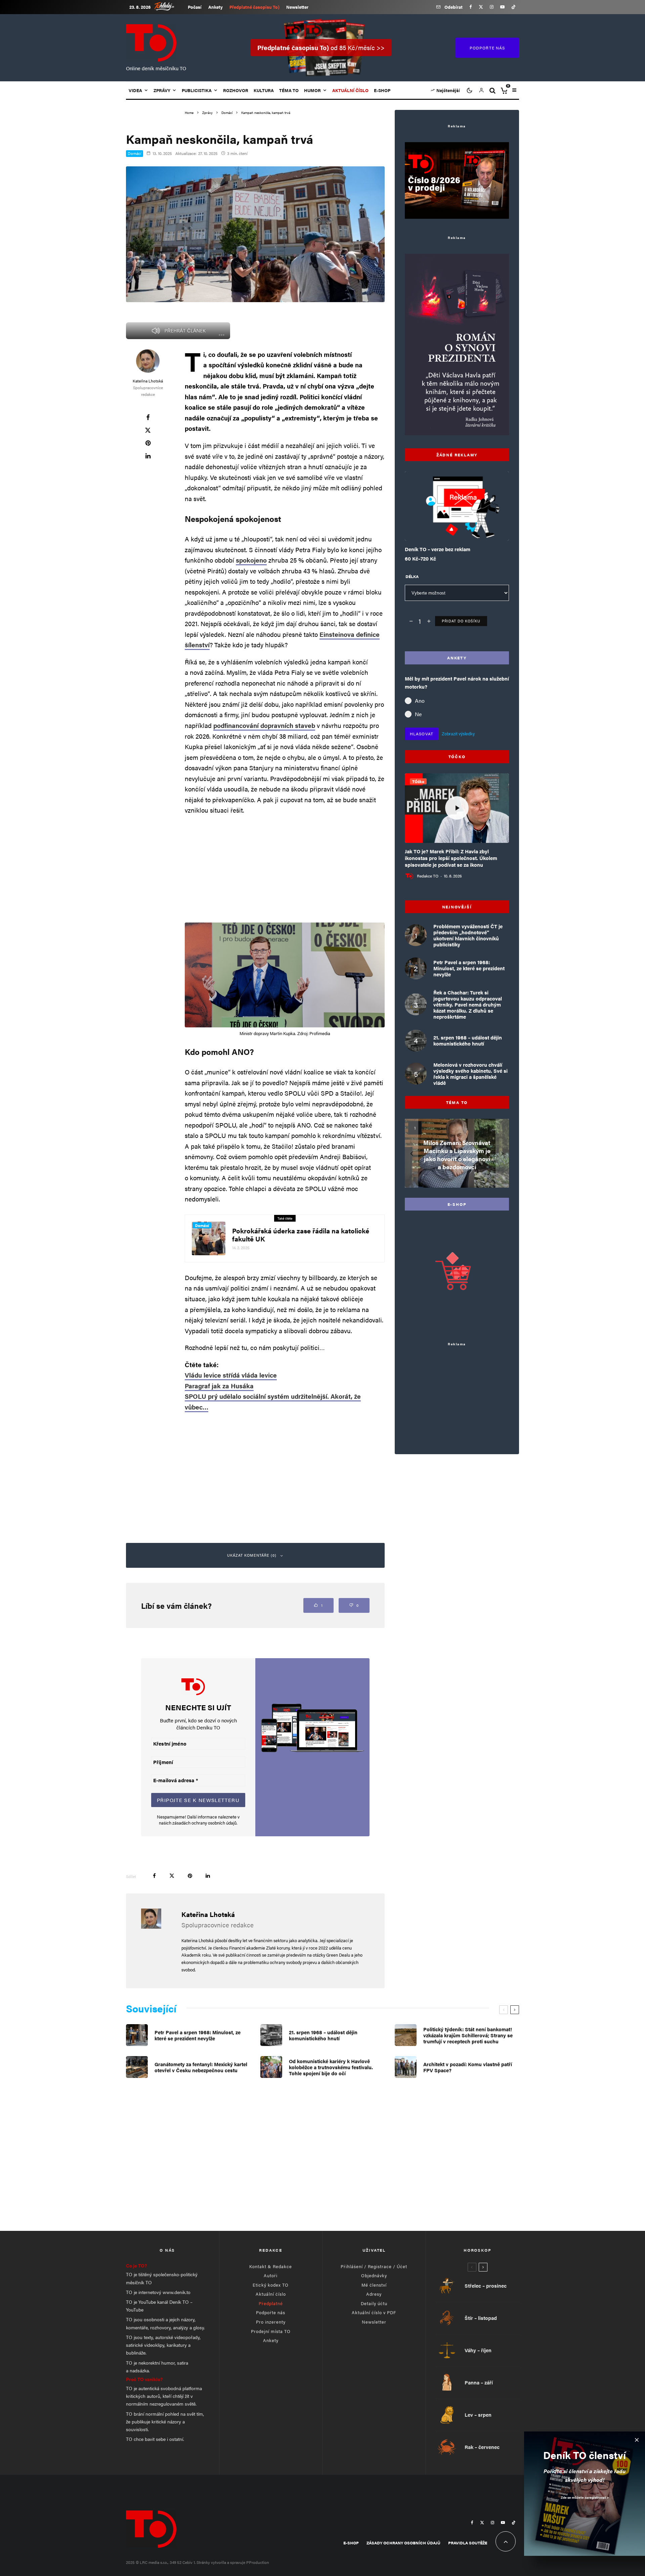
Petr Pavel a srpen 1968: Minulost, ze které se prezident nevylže (469, 968)
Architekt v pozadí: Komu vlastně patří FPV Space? (468, 2067)
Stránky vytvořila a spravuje (221, 2562)
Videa (135, 90)
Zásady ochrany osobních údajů (403, 2543)
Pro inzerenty (271, 2322)
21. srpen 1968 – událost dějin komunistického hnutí (468, 1040)
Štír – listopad (481, 2318)
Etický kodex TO (271, 2285)
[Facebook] (471, 7)
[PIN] (148, 443)
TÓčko (418, 781)
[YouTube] (502, 7)
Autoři (271, 2275)
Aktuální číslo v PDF (374, 2312)
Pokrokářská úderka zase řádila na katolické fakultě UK (301, 1235)
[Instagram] (492, 7)
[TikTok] (513, 7)
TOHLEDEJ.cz (169, 6)
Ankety (216, 7)
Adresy (374, 2294)
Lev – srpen (478, 2415)
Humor (312, 90)
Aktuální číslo (271, 2294)
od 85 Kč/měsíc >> (321, 48)
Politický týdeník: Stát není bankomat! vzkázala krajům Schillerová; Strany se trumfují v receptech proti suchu (468, 2035)
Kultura (264, 90)
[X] (481, 7)
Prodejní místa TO (271, 2331)
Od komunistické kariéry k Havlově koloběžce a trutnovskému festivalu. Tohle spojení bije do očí (331, 2067)
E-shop (382, 90)
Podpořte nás (271, 2312)
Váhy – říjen (478, 2350)
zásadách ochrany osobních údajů (204, 1823)
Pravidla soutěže (468, 2543)
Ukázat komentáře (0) (252, 1555)
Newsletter (297, 7)
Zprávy (162, 90)
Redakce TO (428, 876)
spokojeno (251, 560)
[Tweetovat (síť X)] (148, 430)
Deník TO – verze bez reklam (438, 549)
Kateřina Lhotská (148, 381)
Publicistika (197, 90)
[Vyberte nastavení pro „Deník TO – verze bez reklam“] (443, 524)
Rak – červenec (482, 2447)
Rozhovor (236, 90)
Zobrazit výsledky (458, 733)
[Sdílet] (148, 417)
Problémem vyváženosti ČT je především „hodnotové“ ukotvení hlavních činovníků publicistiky (468, 935)
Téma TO (289, 90)
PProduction (258, 2562)
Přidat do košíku (461, 621)
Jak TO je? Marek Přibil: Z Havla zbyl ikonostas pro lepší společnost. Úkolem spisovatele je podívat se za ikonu (451, 858)
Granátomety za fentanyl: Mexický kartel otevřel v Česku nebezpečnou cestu (201, 2067)
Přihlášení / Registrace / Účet (374, 2266)
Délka (412, 576)
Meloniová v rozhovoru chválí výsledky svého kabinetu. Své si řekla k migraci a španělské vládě (470, 1074)
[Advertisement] (285, 869)
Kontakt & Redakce (271, 2266)
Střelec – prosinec (486, 2286)
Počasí (195, 7)
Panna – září (479, 2382)
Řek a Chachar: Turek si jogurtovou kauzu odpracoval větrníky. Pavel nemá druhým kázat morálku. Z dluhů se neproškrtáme (468, 1005)
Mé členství (374, 2285)
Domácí (135, 153)
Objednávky (374, 2275)
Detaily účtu (374, 2303)
